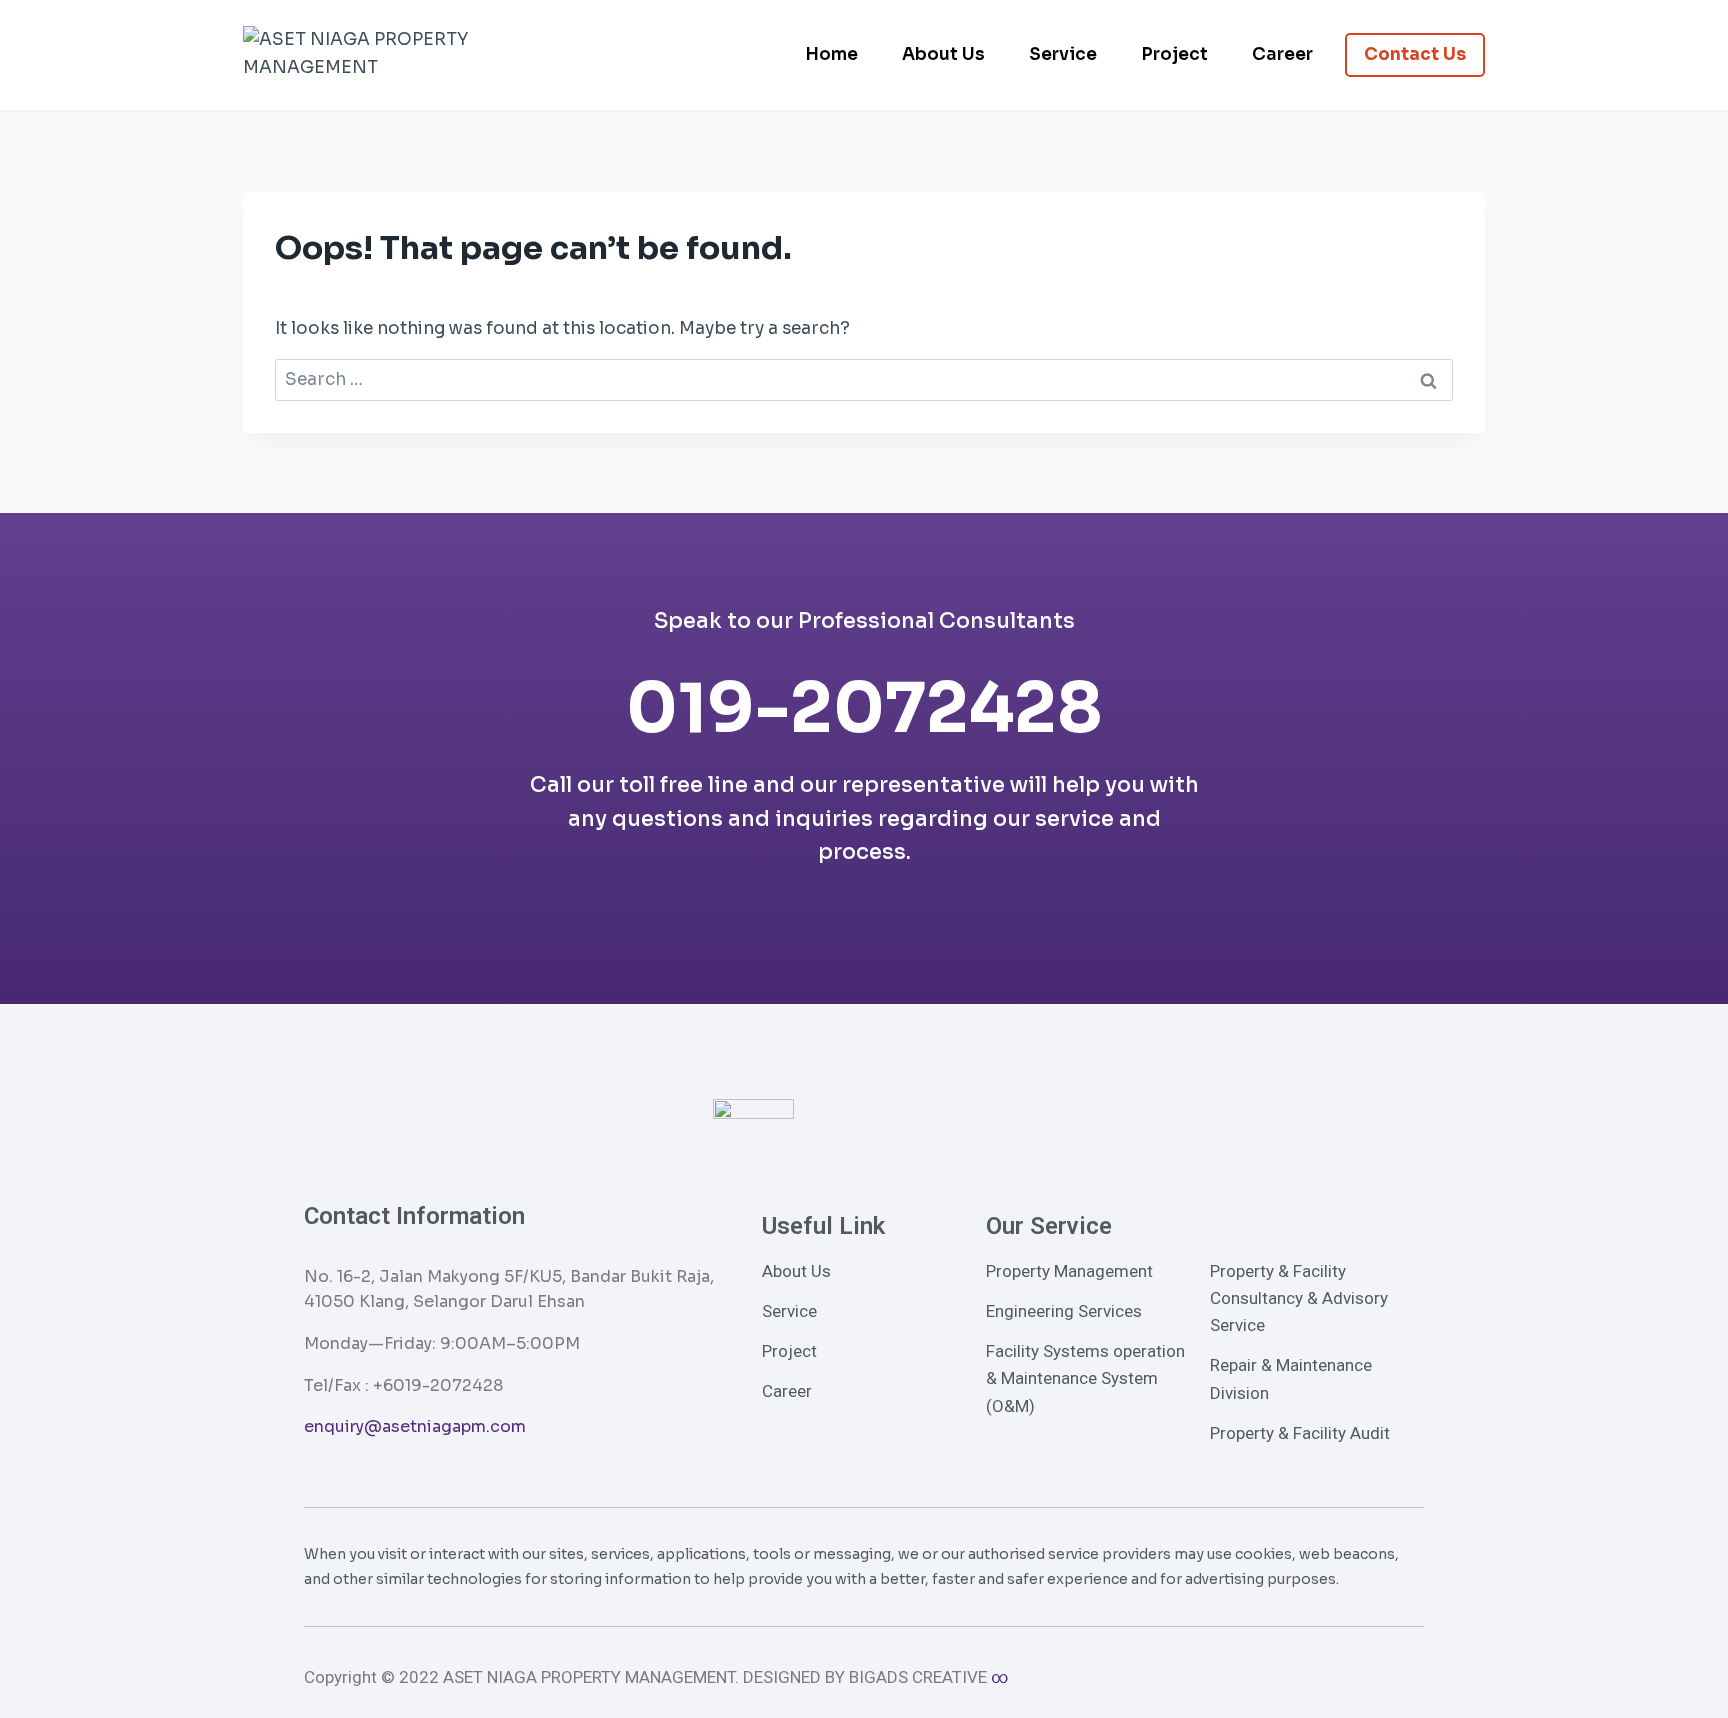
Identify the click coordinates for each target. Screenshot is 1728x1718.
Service (1063, 54)
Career (1282, 54)
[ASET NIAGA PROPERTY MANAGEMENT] (370, 54)
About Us (943, 54)
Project (1174, 54)
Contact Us (1415, 54)
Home (831, 54)
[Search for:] (864, 379)
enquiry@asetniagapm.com (415, 1426)
